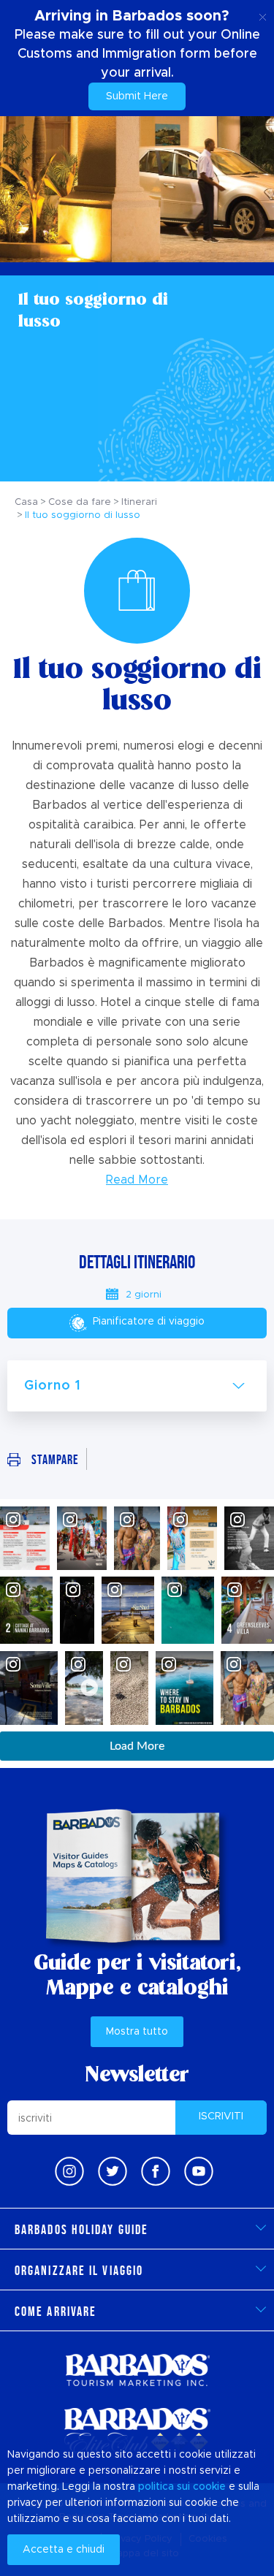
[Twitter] (113, 2171)
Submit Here (137, 96)
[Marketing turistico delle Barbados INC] (137, 2370)
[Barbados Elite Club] (137, 2431)
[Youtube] (199, 2171)
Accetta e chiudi (64, 2550)
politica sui (164, 2487)
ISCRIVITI (221, 2116)
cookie (209, 2487)
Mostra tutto (137, 2032)
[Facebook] (156, 2171)
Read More (137, 1180)
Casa (26, 502)
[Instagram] (69, 2171)
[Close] (263, 15)
